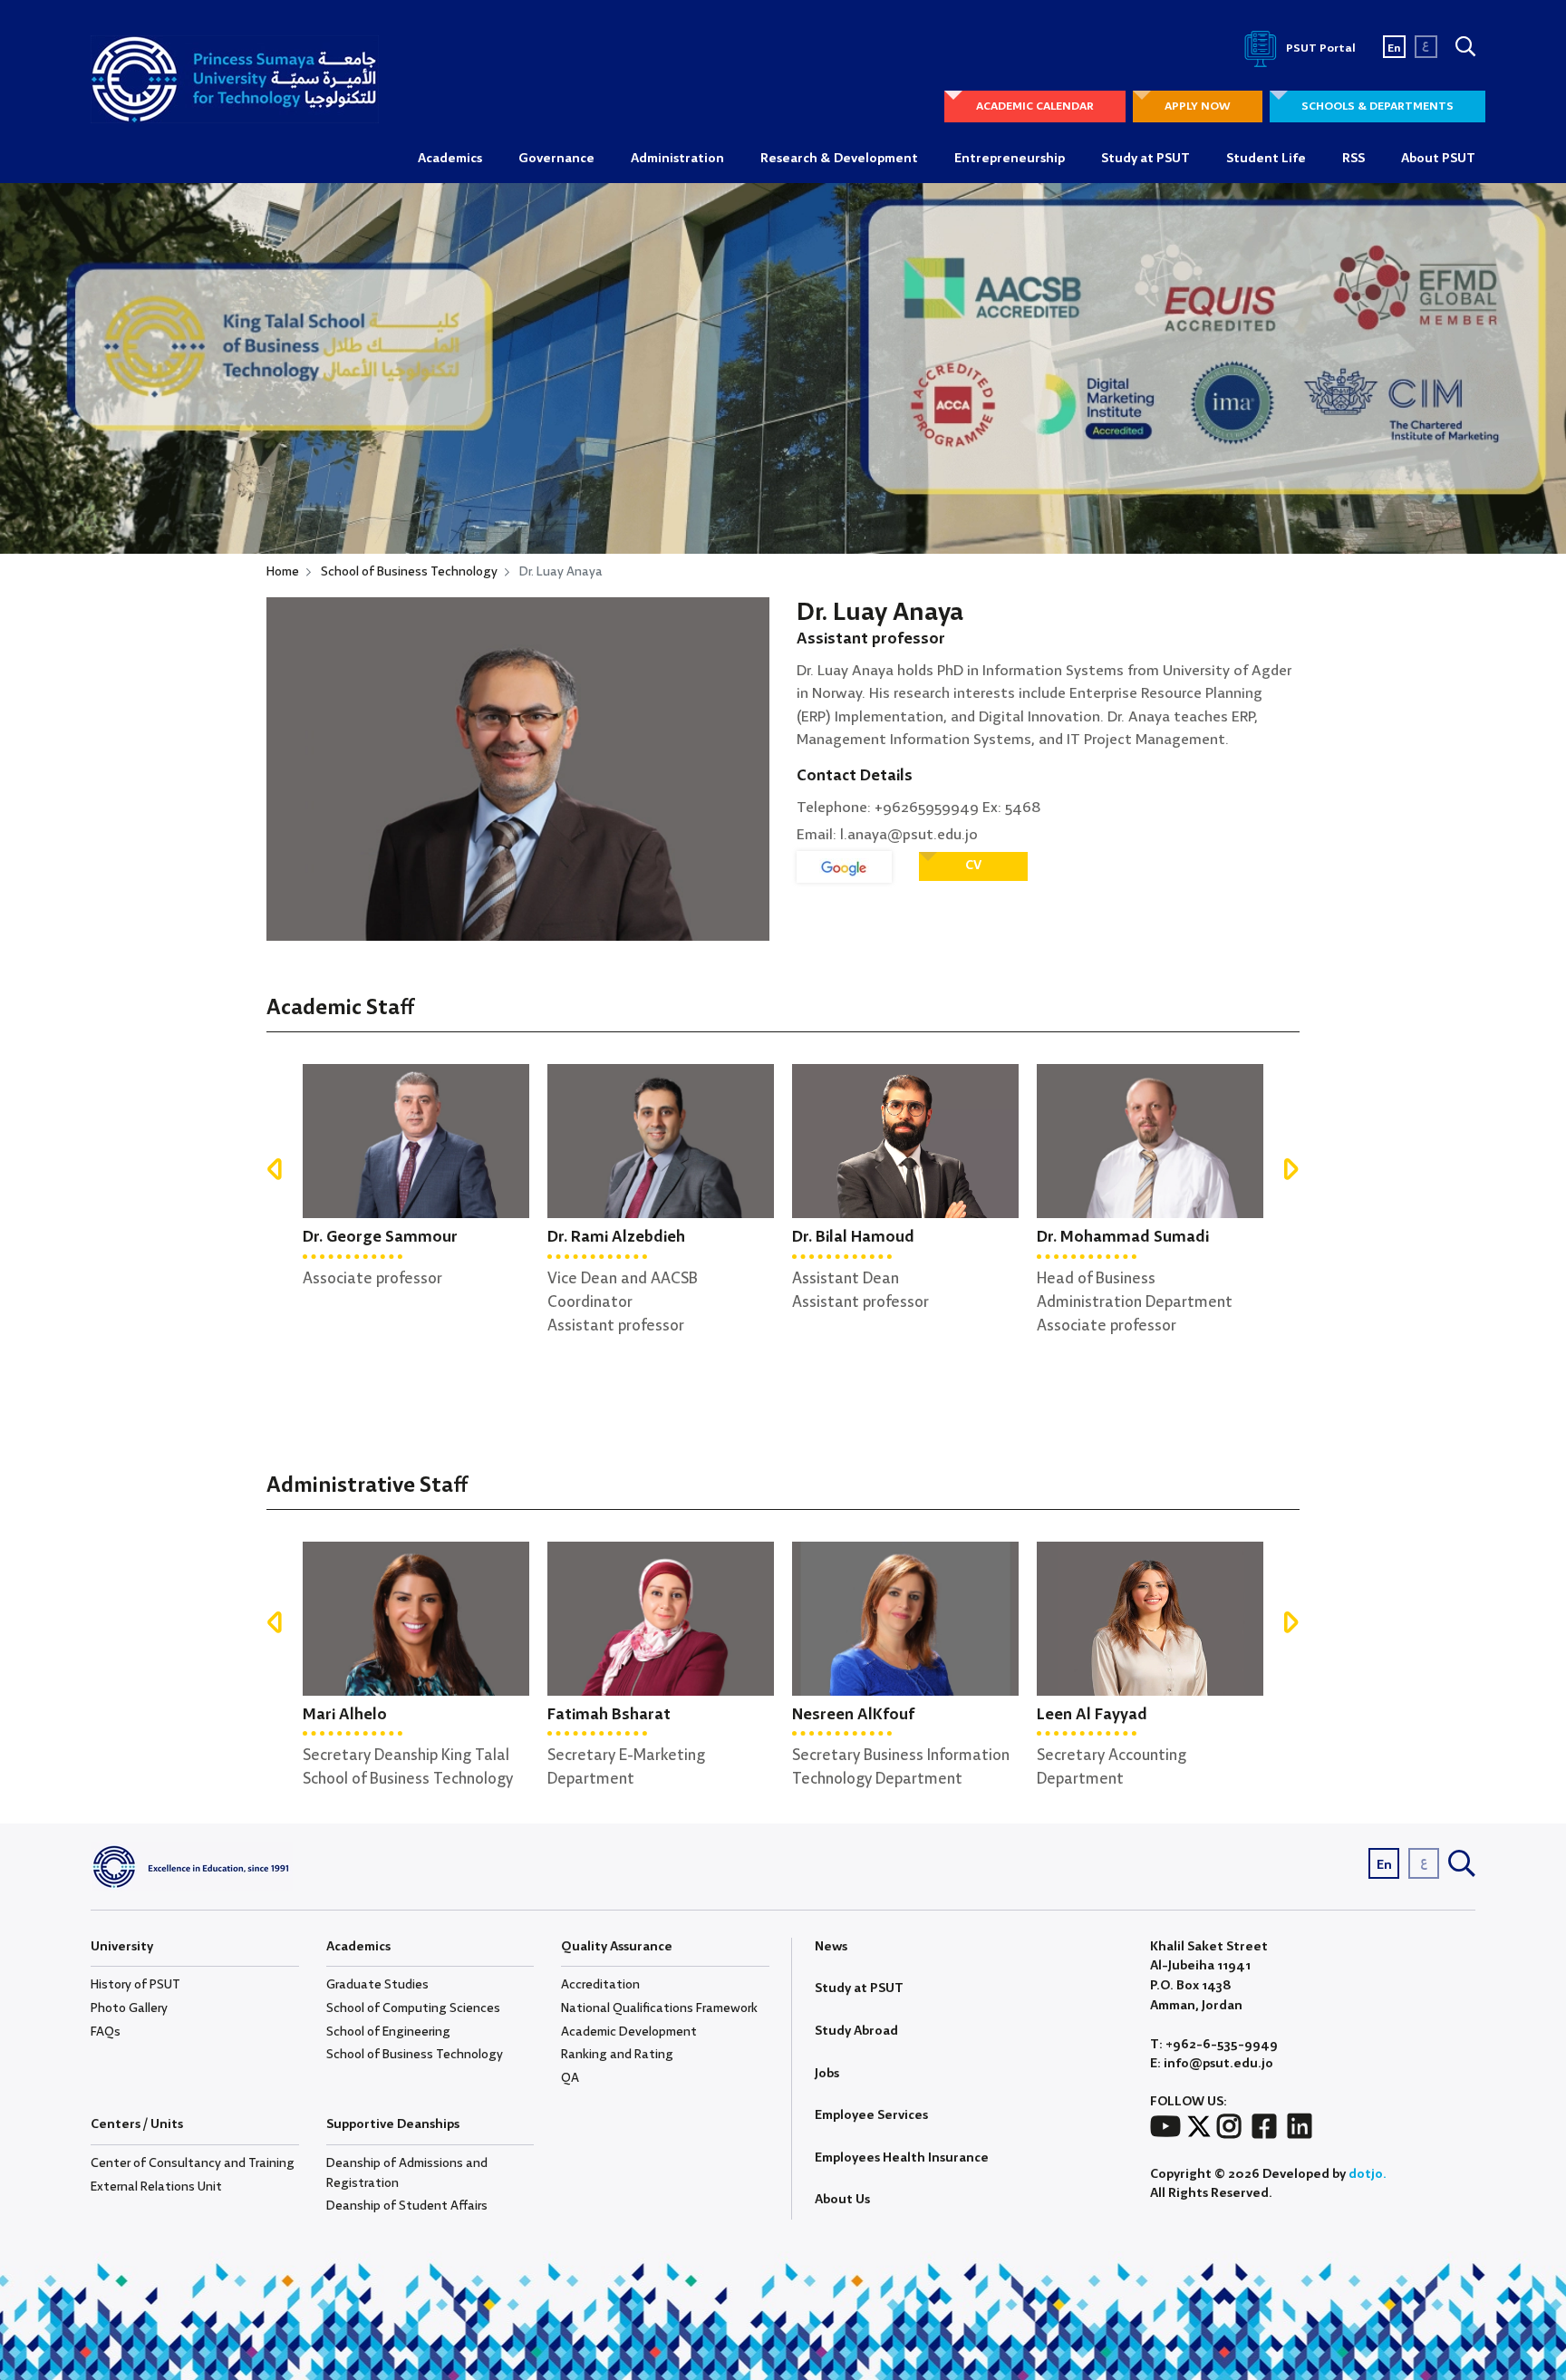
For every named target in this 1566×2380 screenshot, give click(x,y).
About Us (842, 2200)
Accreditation (600, 1985)
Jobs (827, 2074)
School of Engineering (388, 2032)
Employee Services (871, 2115)
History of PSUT (135, 1985)
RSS (1353, 159)
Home (283, 572)
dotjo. (1368, 2174)
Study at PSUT (1145, 159)
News (831, 1947)
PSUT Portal (1319, 48)
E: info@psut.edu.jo (1212, 2064)
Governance (556, 159)
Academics (450, 159)
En (1394, 48)
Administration (677, 159)
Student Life (1266, 159)
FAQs (106, 2032)
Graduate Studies (377, 1985)
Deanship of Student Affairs (407, 2206)
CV (973, 866)
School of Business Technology (409, 572)
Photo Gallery (129, 2008)
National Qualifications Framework (659, 2008)
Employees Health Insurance (902, 2158)
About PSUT (1438, 159)
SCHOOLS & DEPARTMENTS (1377, 106)
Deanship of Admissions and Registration (407, 2173)
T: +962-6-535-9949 (1214, 2045)
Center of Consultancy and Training (193, 2163)
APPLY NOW (1198, 106)
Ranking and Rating (617, 2055)
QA (570, 2078)
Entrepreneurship (1010, 159)
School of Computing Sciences (413, 2008)
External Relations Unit (156, 2187)
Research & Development (839, 159)
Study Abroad (856, 2031)
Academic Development (629, 2032)
